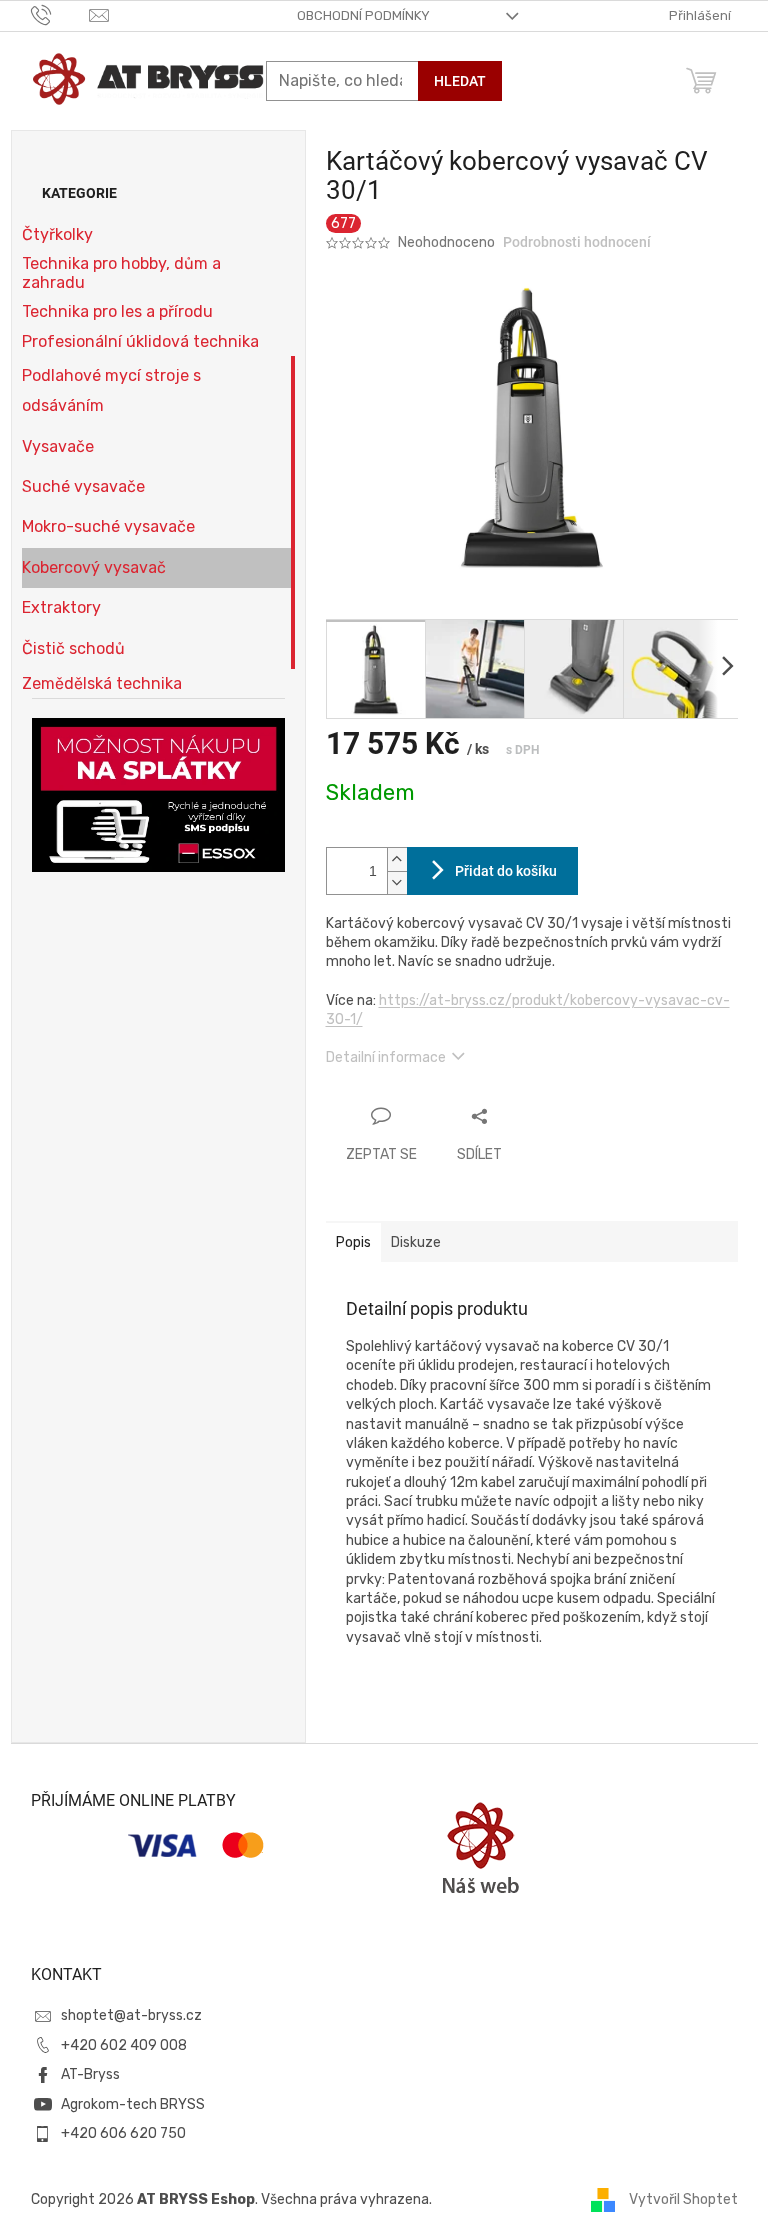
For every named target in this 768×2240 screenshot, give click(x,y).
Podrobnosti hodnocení (577, 242)
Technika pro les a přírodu (117, 311)
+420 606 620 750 (123, 2133)
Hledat (460, 81)
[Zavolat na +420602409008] (60, 14)
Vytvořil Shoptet (683, 2198)
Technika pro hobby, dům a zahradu (121, 273)
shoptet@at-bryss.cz (131, 2015)
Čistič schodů (73, 648)
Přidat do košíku (506, 871)
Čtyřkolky (57, 234)
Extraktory (61, 607)
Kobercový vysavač (94, 567)
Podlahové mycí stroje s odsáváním (111, 390)
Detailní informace (386, 1057)
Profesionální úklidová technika (140, 341)
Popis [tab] (353, 1242)
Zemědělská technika (102, 683)
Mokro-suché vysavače (108, 526)
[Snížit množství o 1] (397, 882)
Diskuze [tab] (416, 1242)
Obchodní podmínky (363, 15)
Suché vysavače (83, 486)
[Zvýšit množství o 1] (397, 859)
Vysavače (58, 446)
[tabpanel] (532, 1511)
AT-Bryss (90, 2074)
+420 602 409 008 (124, 2045)
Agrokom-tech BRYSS (133, 2104)
